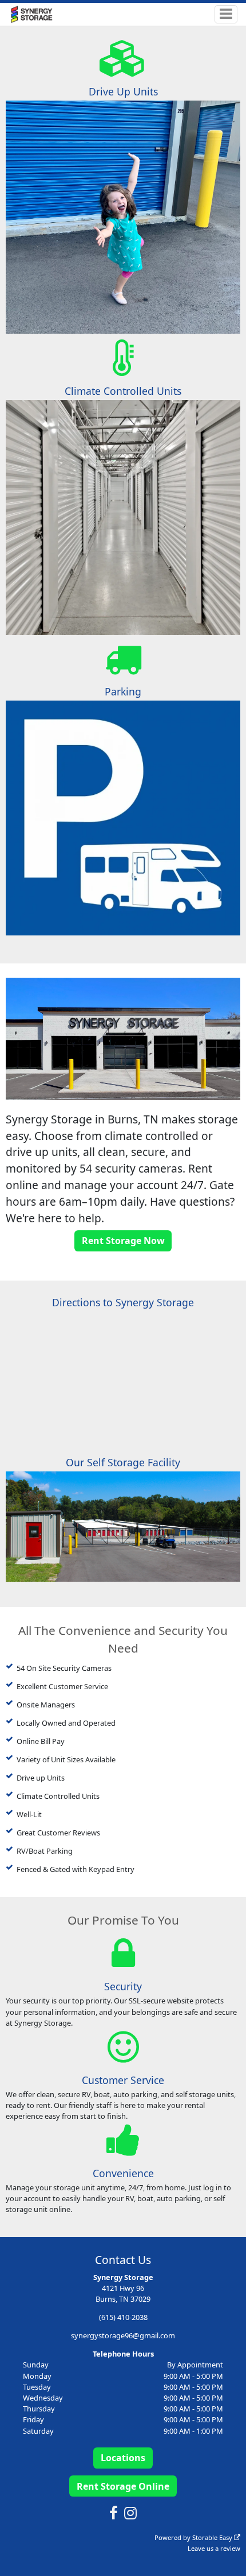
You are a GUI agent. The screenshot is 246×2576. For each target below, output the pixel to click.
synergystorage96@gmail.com (123, 2335)
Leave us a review (214, 2548)
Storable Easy (213, 2537)
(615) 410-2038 (123, 2317)
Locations (123, 2458)
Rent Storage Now (123, 1241)
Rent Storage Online (123, 2486)
